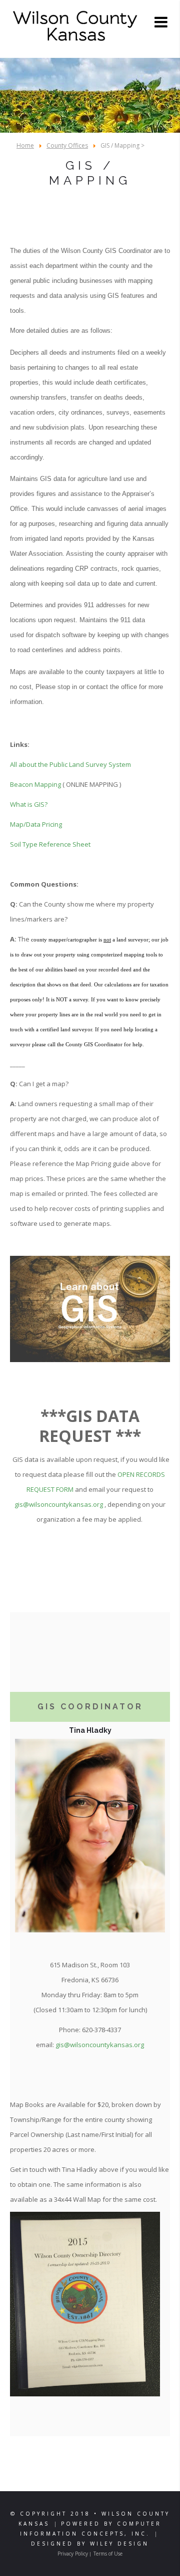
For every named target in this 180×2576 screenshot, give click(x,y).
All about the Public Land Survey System (70, 764)
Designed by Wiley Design (90, 2544)
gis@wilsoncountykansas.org (59, 1504)
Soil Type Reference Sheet (50, 844)
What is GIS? (29, 804)
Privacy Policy (73, 2554)
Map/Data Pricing (36, 824)
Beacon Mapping (35, 784)
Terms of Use (108, 2554)
